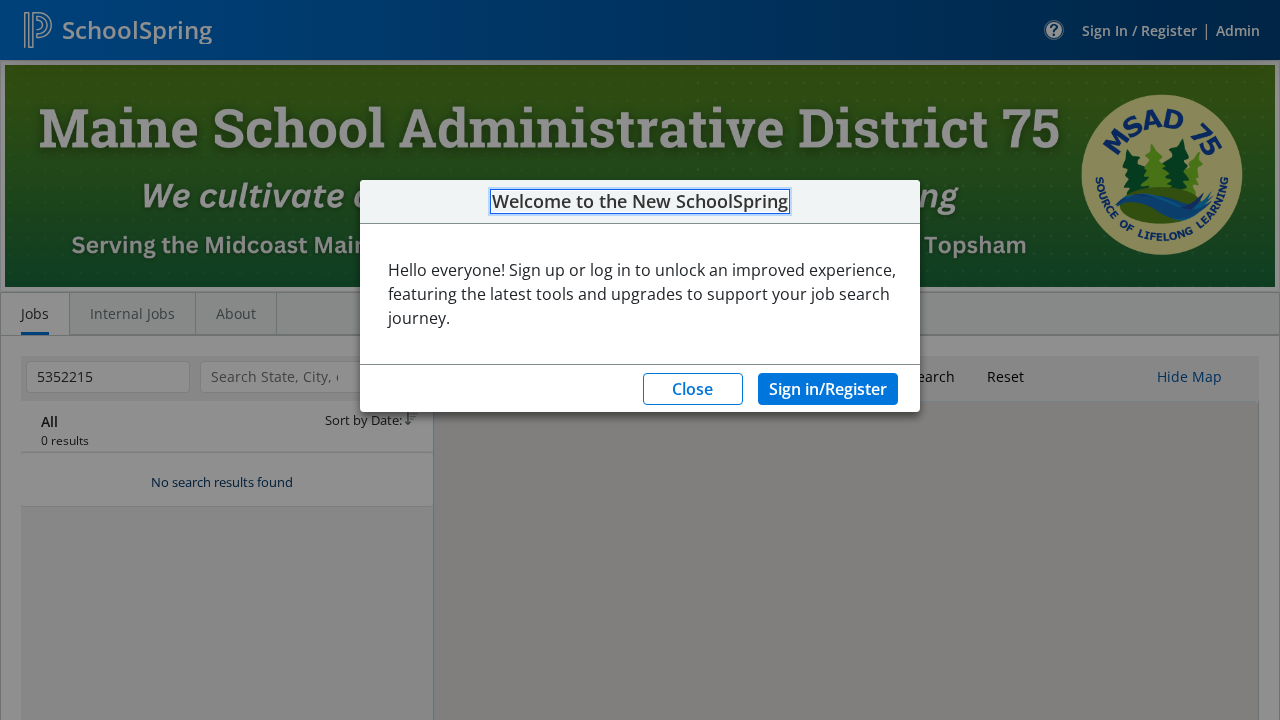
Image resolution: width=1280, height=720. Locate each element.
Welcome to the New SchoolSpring (640, 202)
